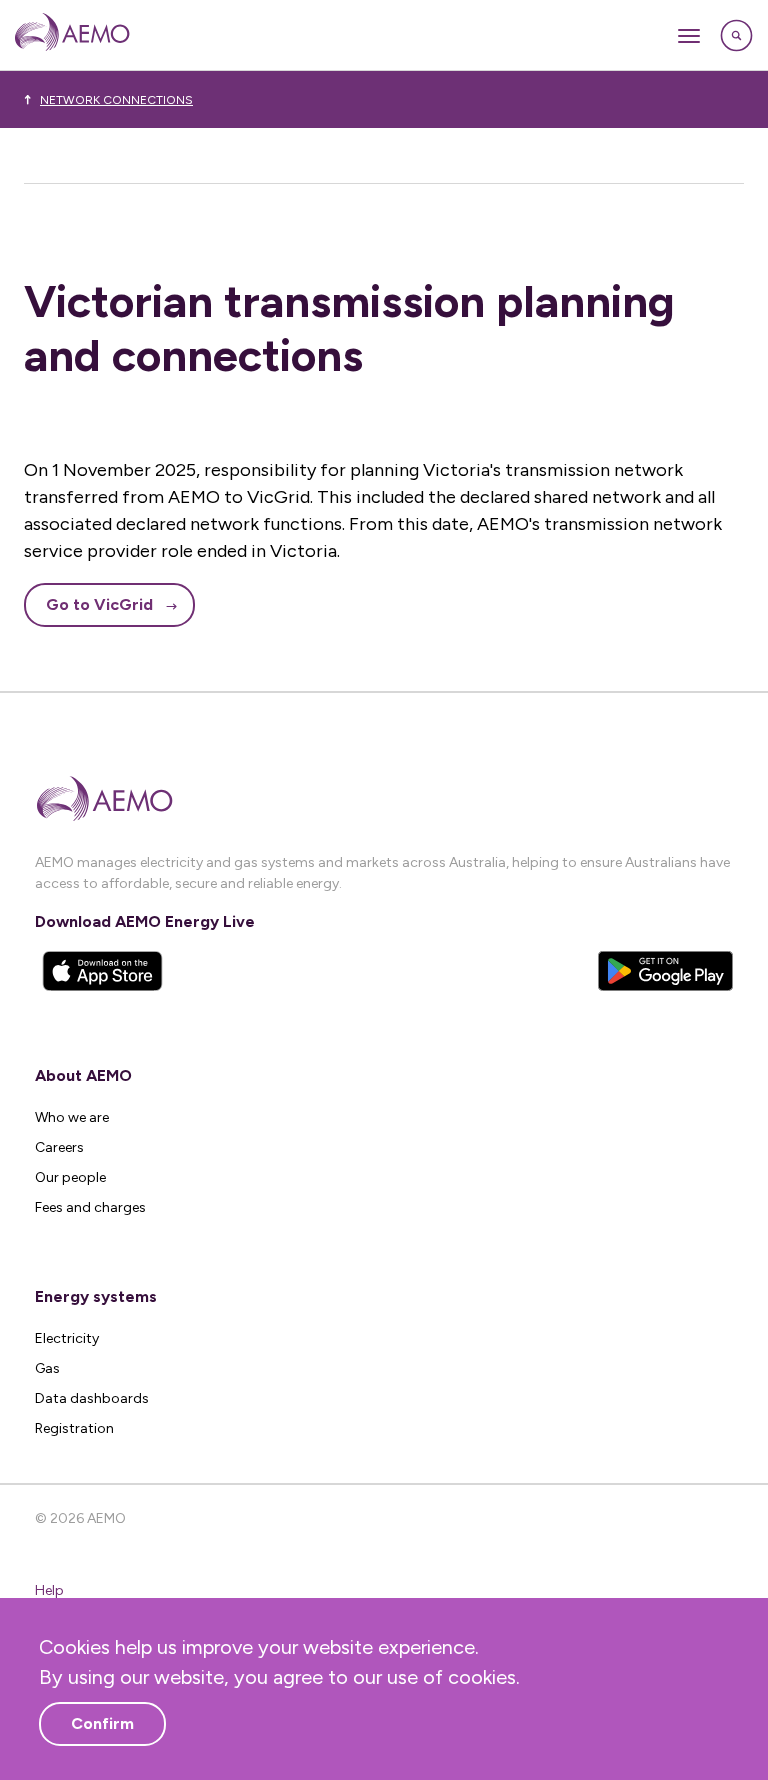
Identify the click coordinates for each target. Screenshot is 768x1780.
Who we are (72, 1117)
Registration (74, 1428)
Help (49, 1590)
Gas (47, 1368)
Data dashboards (92, 1398)
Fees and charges (90, 1207)
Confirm (102, 1723)
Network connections (116, 100)
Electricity (67, 1338)
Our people (70, 1177)
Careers (59, 1147)
